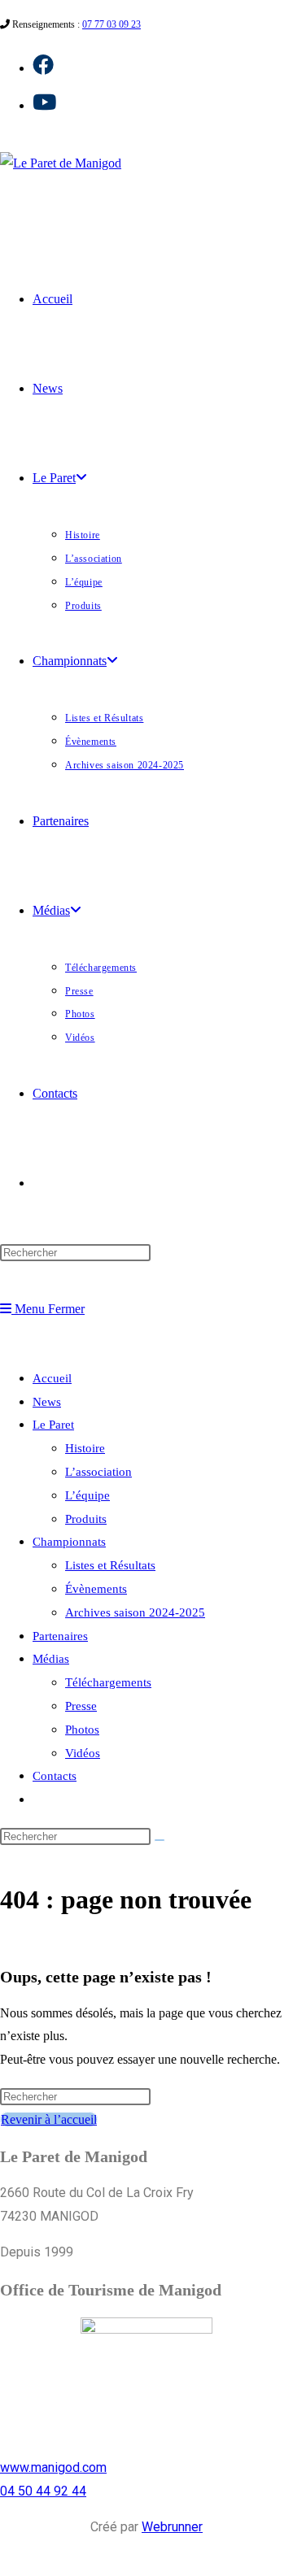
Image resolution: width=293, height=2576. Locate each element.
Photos (82, 1730)
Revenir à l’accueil (49, 2119)
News (47, 1402)
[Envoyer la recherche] (160, 1840)
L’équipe (87, 1495)
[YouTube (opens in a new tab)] (44, 103)
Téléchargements (108, 1682)
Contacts (55, 1776)
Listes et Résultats (110, 1565)
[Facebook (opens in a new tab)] (43, 65)
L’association (98, 1472)
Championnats (69, 1542)
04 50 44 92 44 (43, 2491)
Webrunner (172, 2527)
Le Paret (53, 1425)
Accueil (52, 1378)
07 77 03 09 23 (112, 24)
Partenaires (60, 1636)
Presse (81, 1706)
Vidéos (83, 1753)
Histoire (85, 1448)
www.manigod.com (53, 2467)
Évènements (96, 1589)
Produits (86, 1519)
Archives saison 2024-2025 (135, 1612)
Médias (51, 1659)
